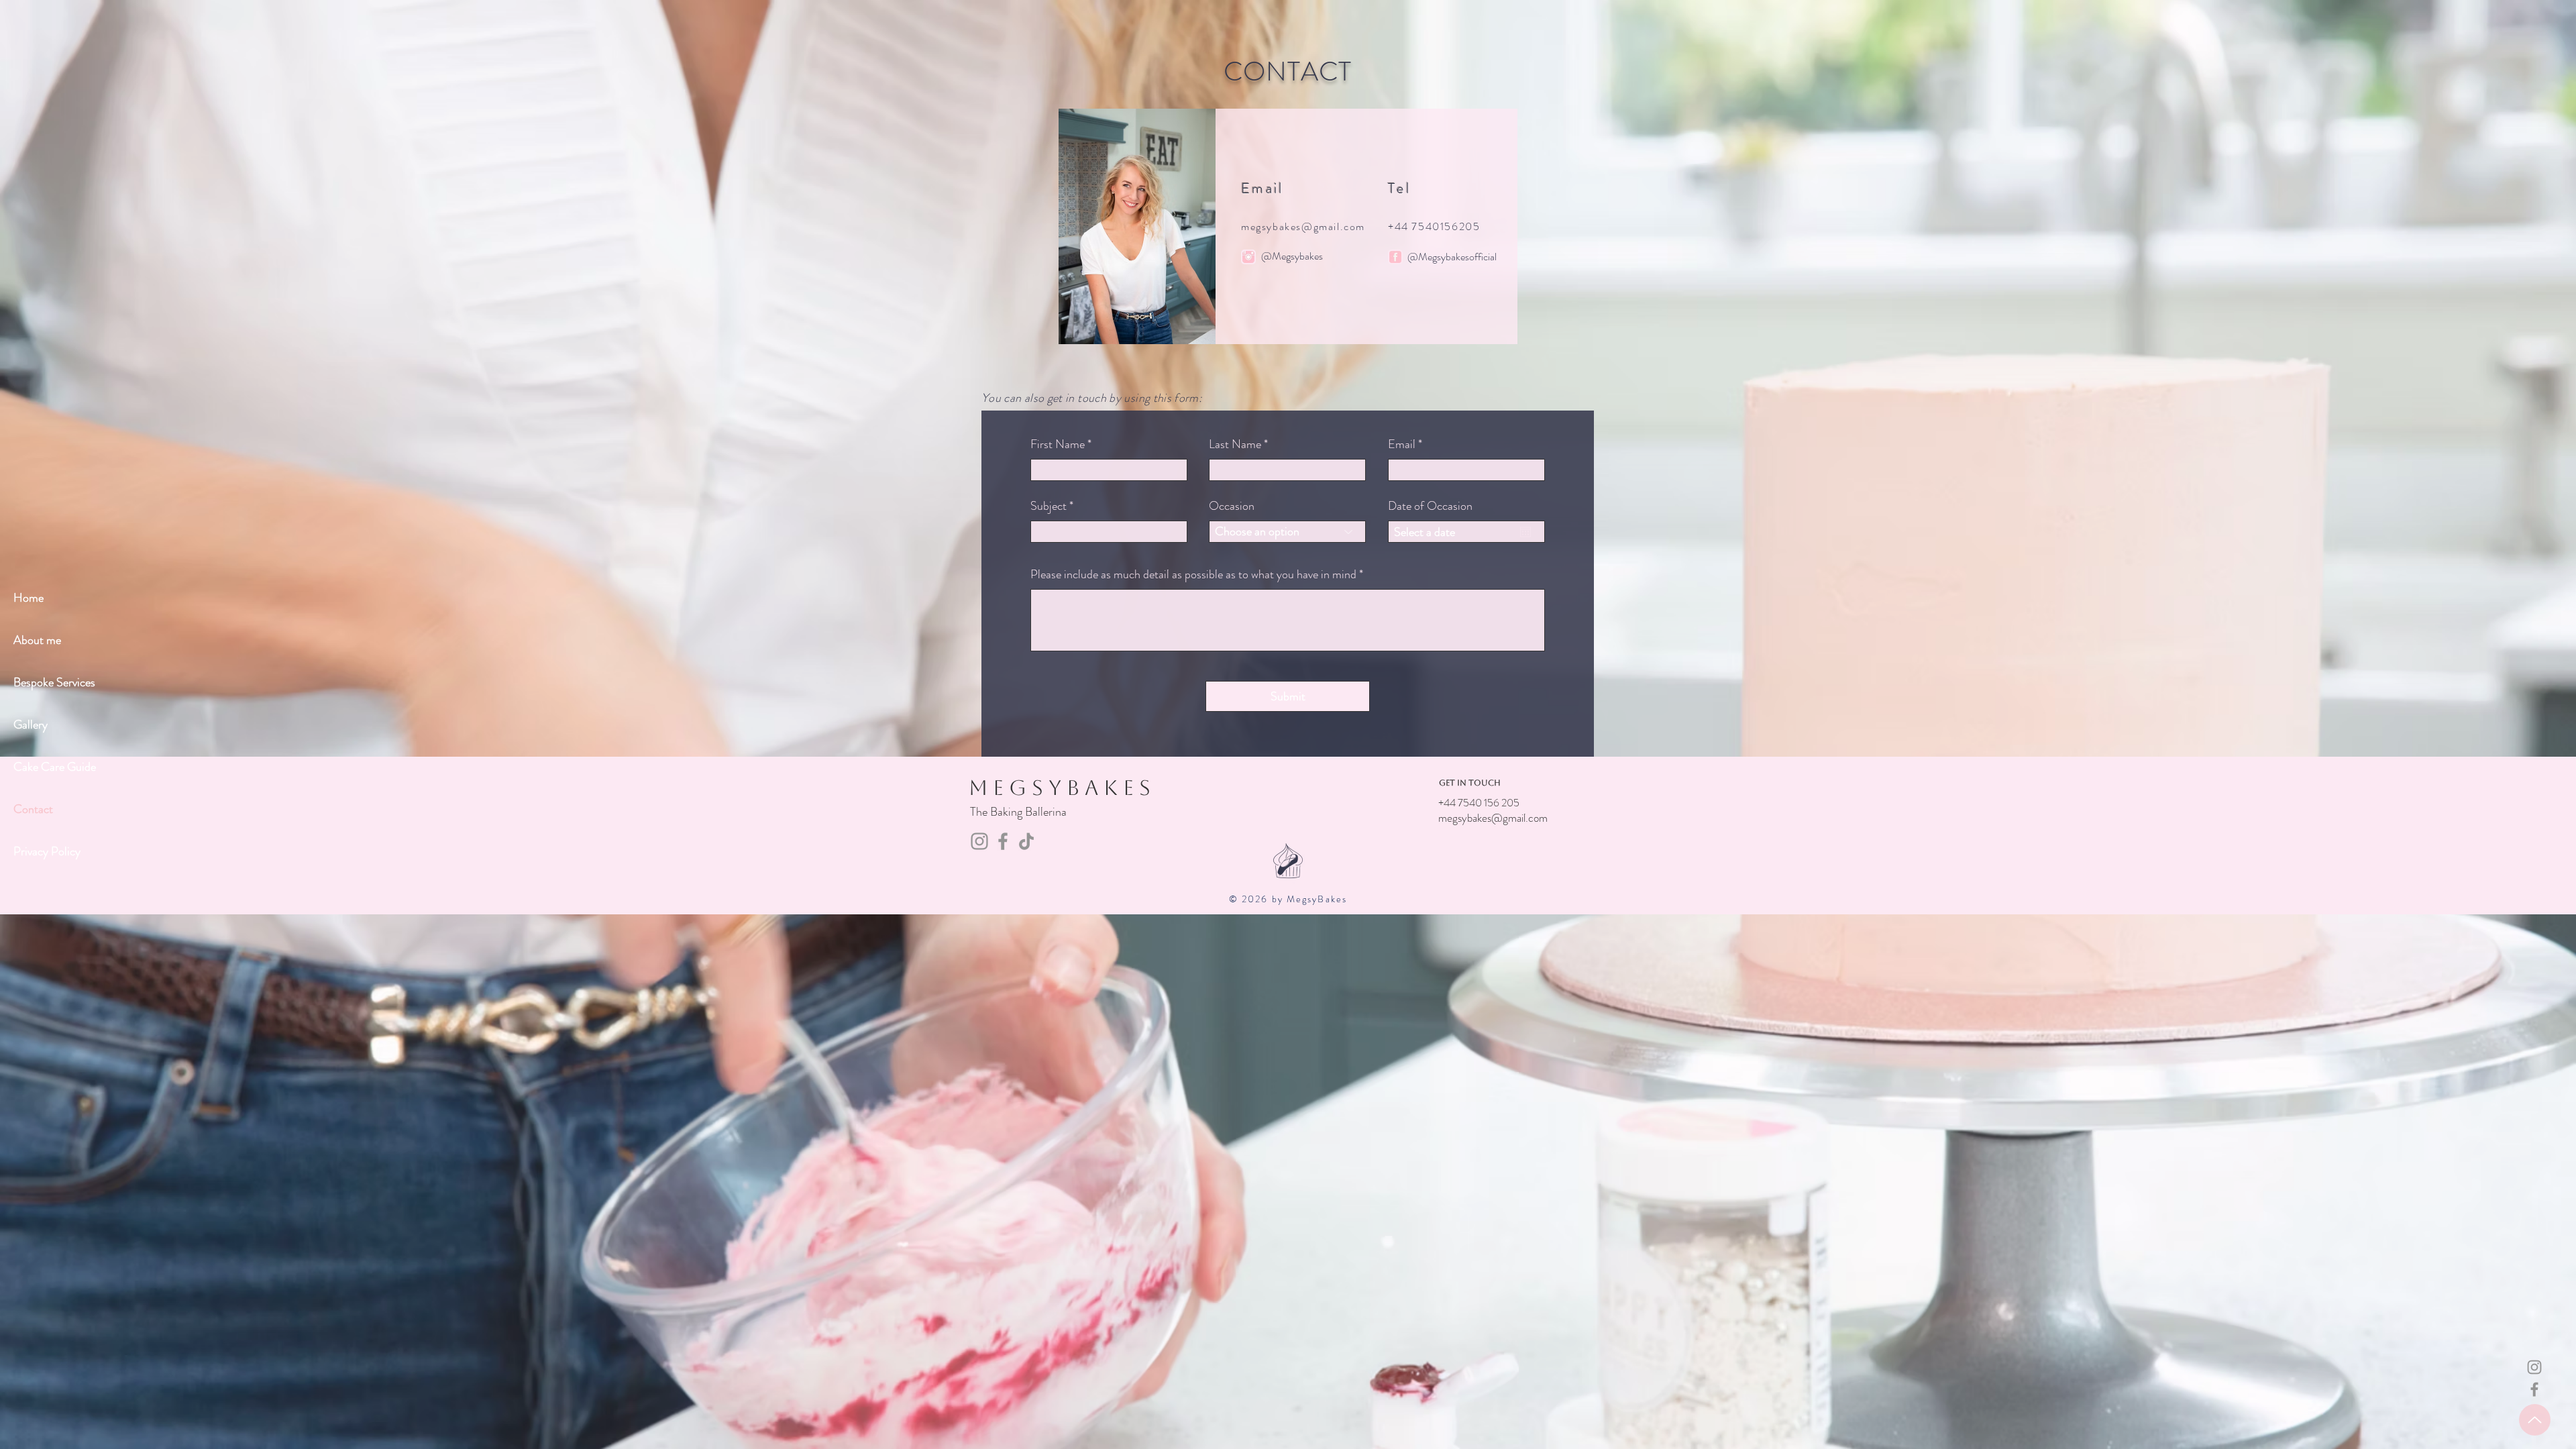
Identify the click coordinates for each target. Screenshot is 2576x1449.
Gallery (31, 724)
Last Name (1235, 444)
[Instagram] (2534, 1367)
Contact (33, 809)
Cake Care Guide (55, 767)
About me (37, 640)
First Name (1058, 444)
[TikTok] (1026, 841)
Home (29, 598)
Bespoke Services (54, 682)
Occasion (1232, 506)
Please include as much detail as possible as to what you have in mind (1193, 574)
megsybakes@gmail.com (1303, 226)
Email (1402, 444)
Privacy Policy (47, 851)
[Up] (2535, 1420)
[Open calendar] (1525, 532)
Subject (1049, 506)
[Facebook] (2534, 1389)
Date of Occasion (1430, 506)
